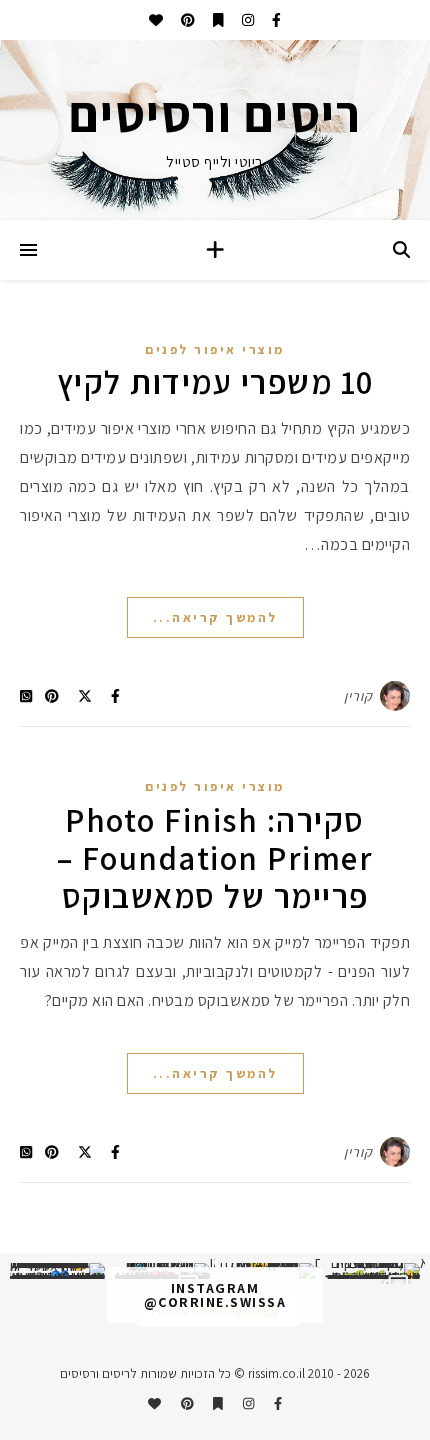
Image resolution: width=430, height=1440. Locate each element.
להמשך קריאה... (215, 617)
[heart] (156, 20)
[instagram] (246, 20)
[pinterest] (186, 20)
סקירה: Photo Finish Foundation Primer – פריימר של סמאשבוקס (215, 857)
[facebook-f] (275, 20)
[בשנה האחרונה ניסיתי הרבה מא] (372, 1271)
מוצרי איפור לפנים (215, 349)
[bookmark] (217, 20)
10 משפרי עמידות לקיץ (215, 381)
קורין (358, 696)
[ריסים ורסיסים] (215, 130)
